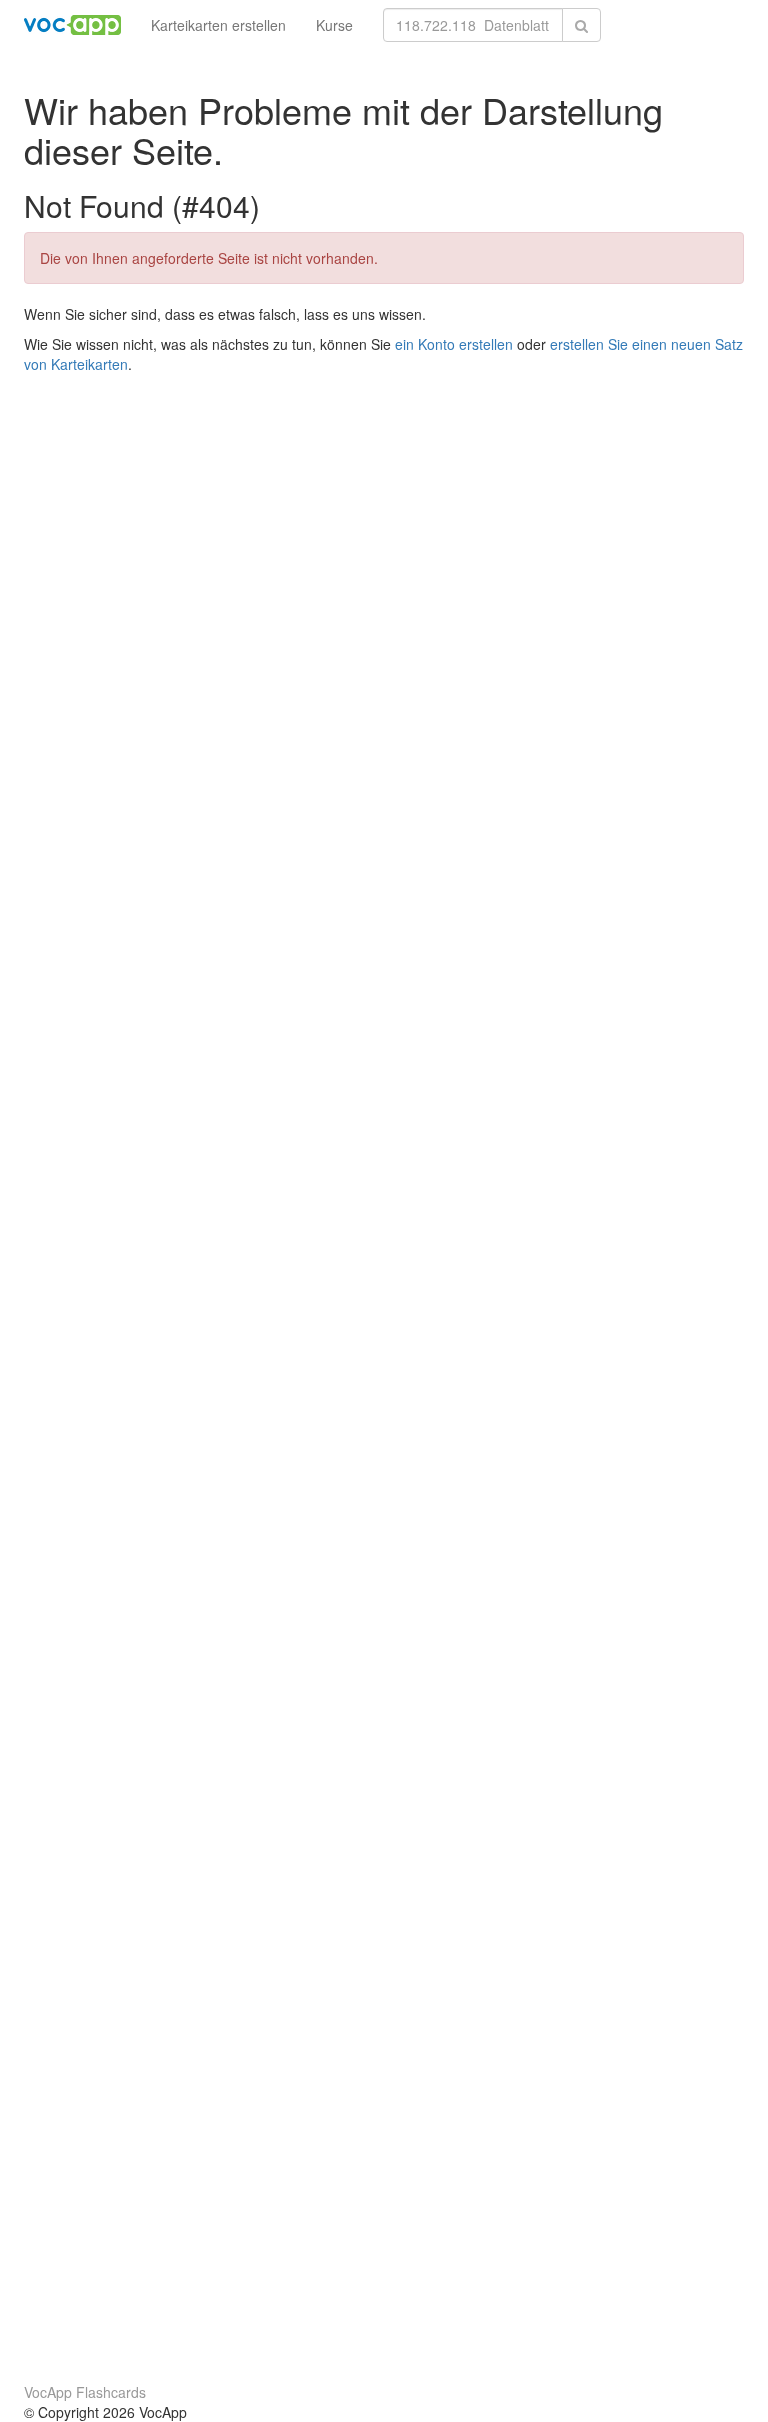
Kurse (334, 25)
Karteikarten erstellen (218, 25)
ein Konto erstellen (454, 344)
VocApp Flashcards (85, 2392)
